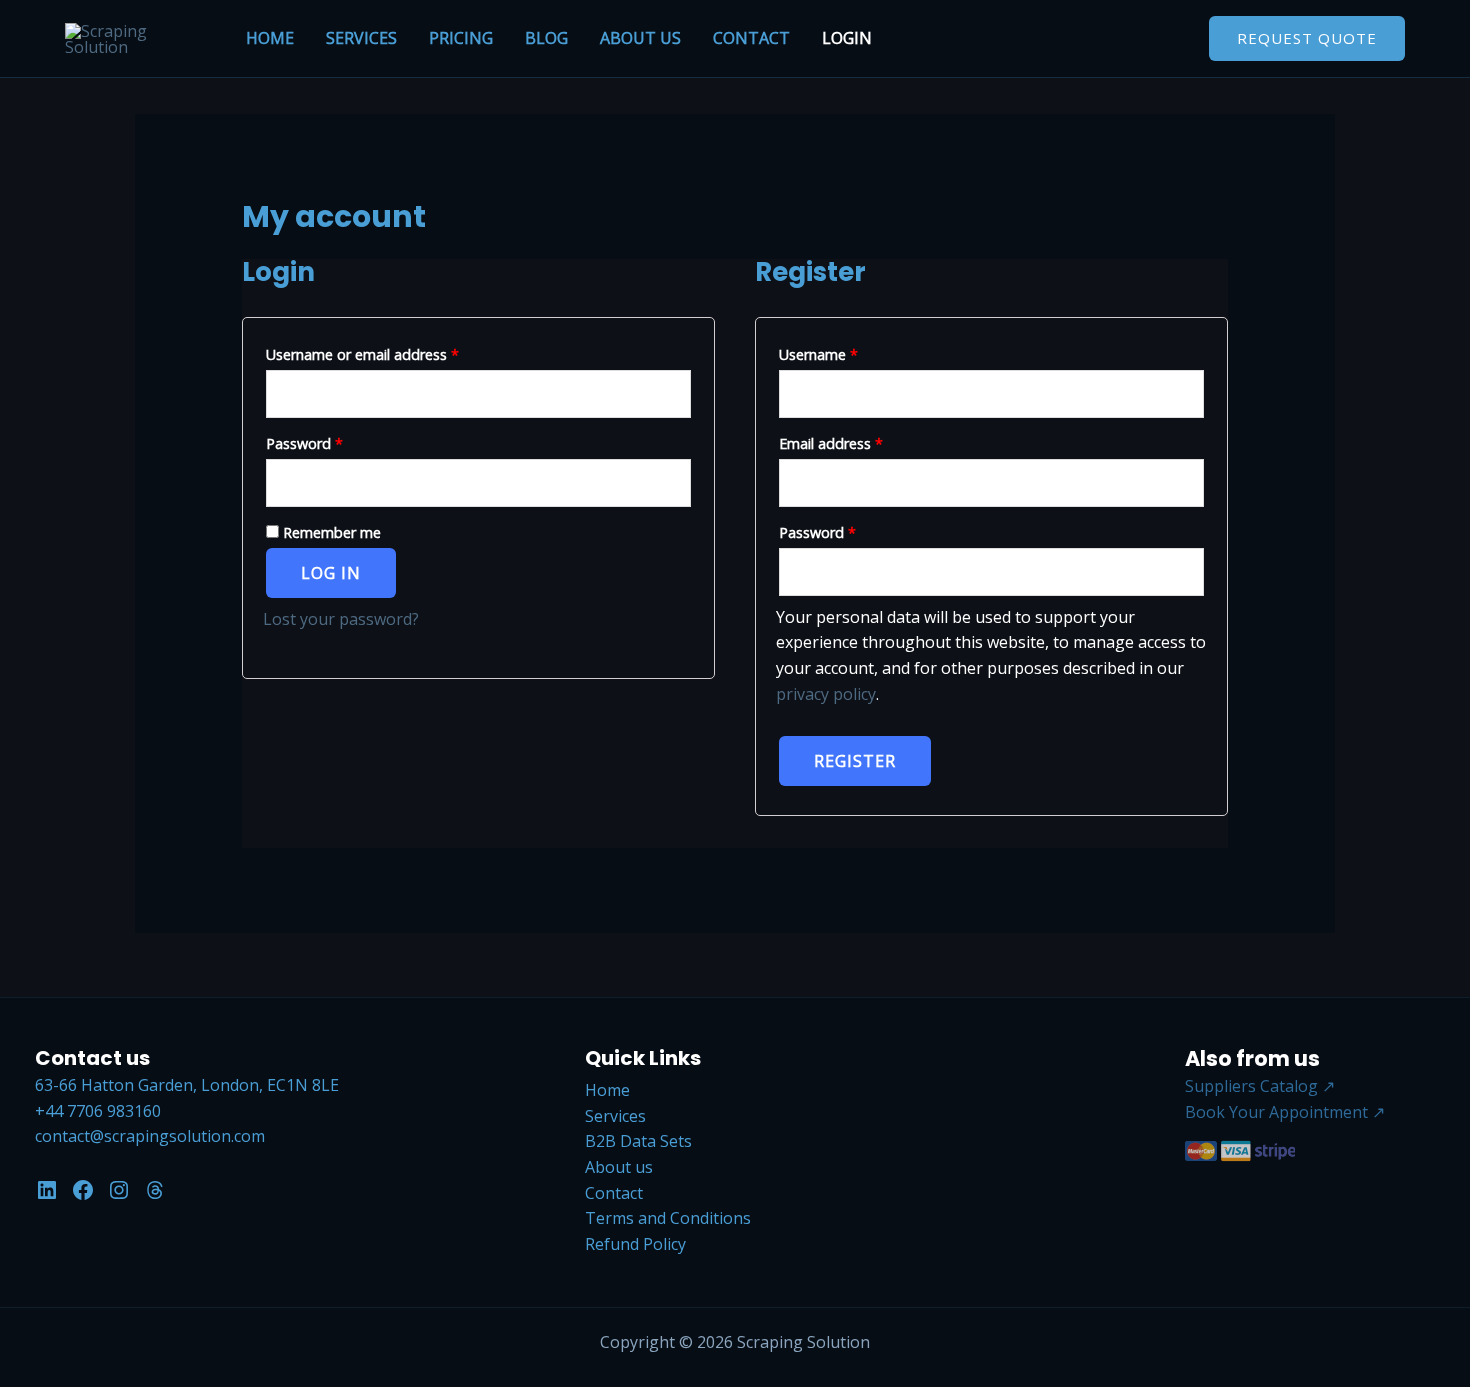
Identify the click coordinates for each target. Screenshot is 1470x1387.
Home (270, 38)
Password (333, 443)
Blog (546, 38)
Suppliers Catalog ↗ (1260, 1086)
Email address (860, 443)
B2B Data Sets (638, 1141)
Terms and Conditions (668, 1218)
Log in (331, 573)
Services (361, 38)
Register (855, 761)
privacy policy (826, 694)
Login (847, 38)
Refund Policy (635, 1244)
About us (640, 38)
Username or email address (391, 354)
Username (847, 354)
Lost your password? (341, 619)
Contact (751, 38)
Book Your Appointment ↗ (1285, 1112)
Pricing (461, 38)
